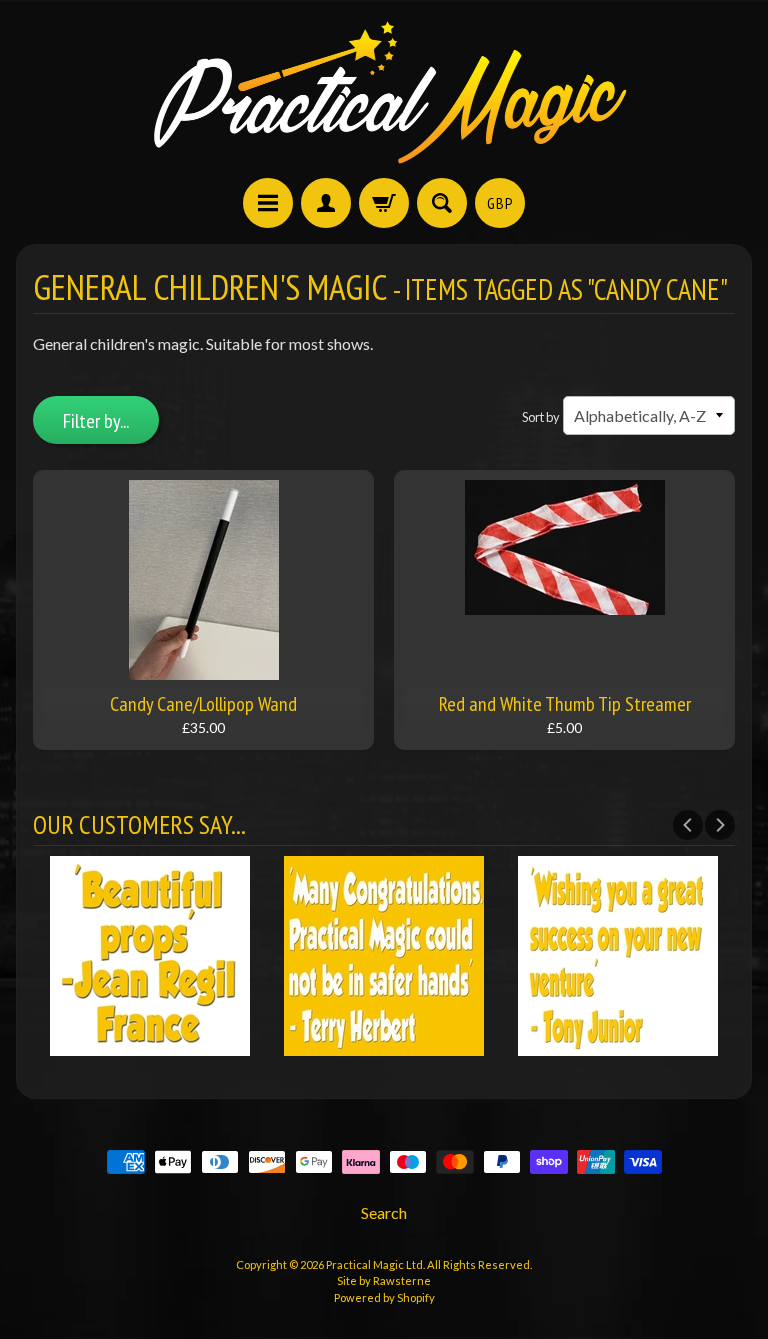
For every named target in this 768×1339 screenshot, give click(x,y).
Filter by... (96, 421)
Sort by (541, 417)
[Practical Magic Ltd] (384, 92)
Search (384, 1212)
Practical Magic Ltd (374, 1264)
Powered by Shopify (384, 1297)
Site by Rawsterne (384, 1280)
